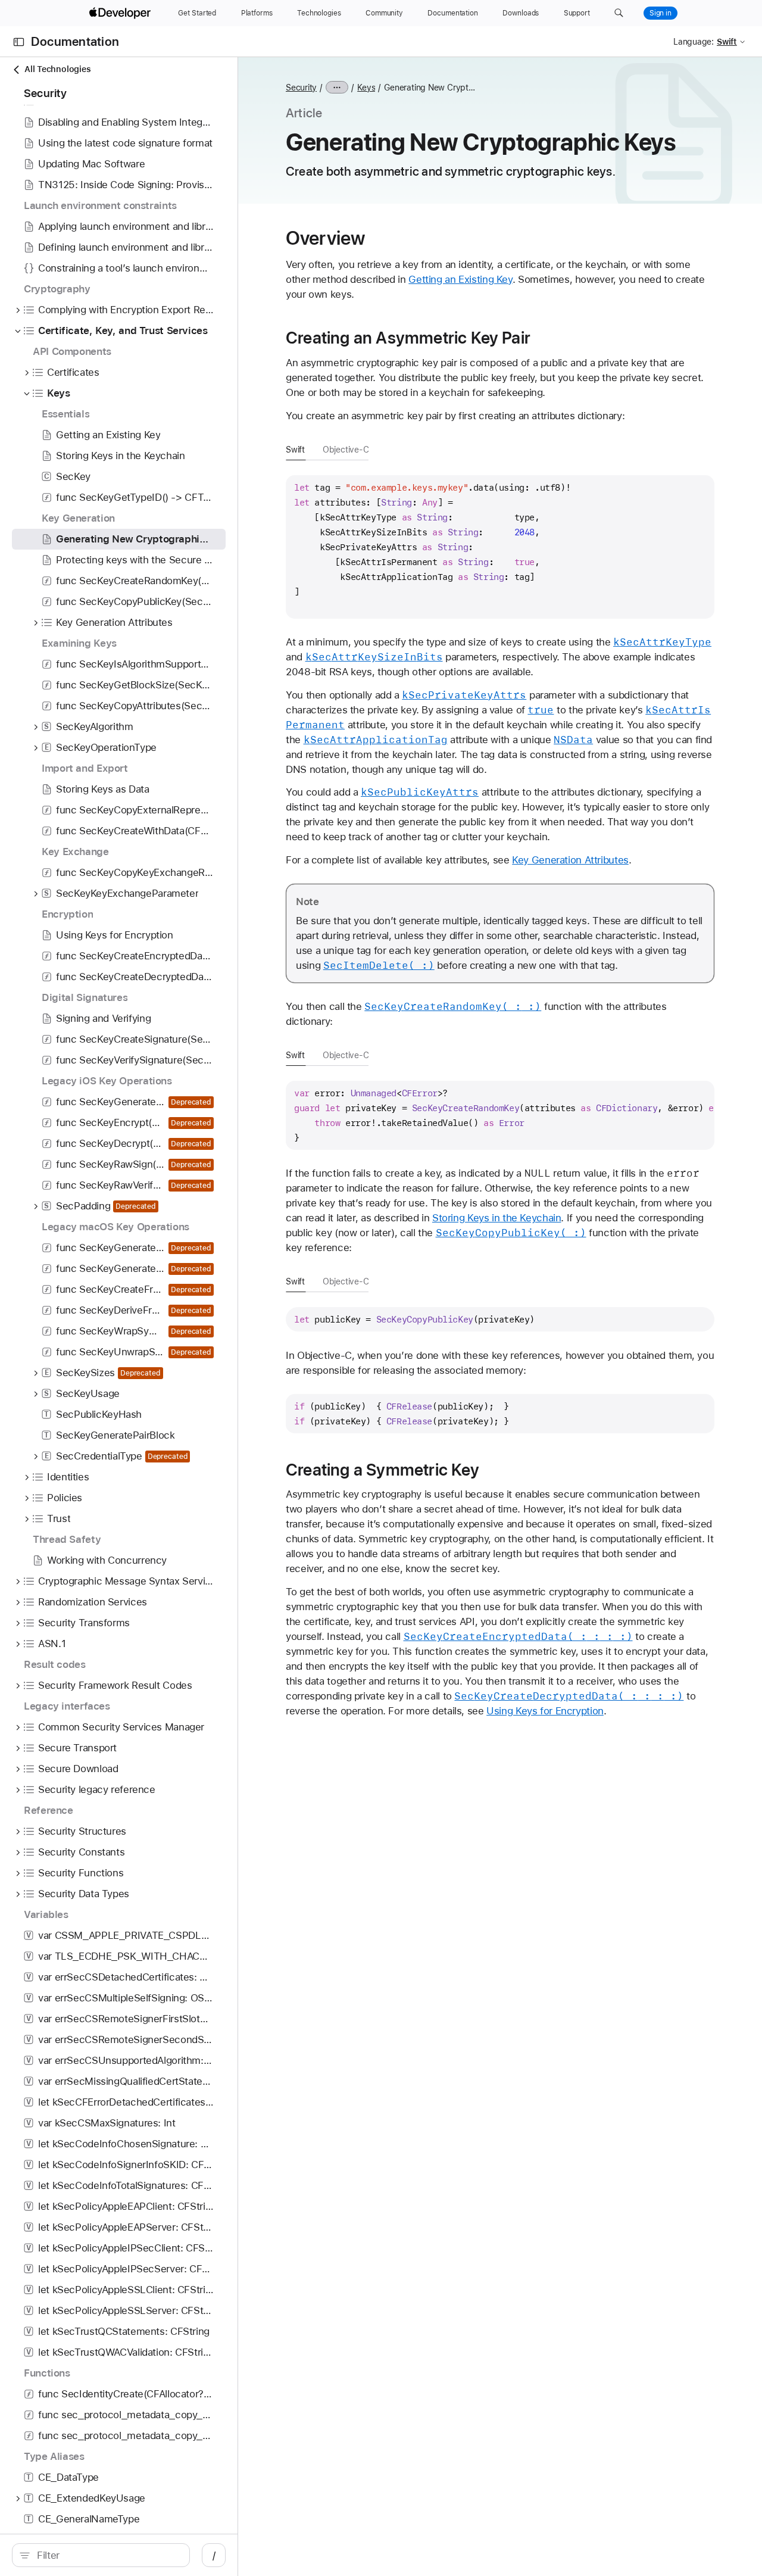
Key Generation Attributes (570, 860)
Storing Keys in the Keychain (497, 1218)
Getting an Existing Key (460, 279)
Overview (325, 238)
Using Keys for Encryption (545, 1711)
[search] (101, 2555)
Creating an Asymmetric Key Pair (408, 338)
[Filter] (107, 2555)
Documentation (75, 42)
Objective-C (346, 450)
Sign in (660, 13)
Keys (366, 88)
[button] (619, 13)
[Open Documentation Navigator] (19, 42)
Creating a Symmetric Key (382, 1470)
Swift (295, 450)
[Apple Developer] (121, 13)
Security (301, 88)
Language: (694, 42)
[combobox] (107, 2555)
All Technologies (57, 69)
